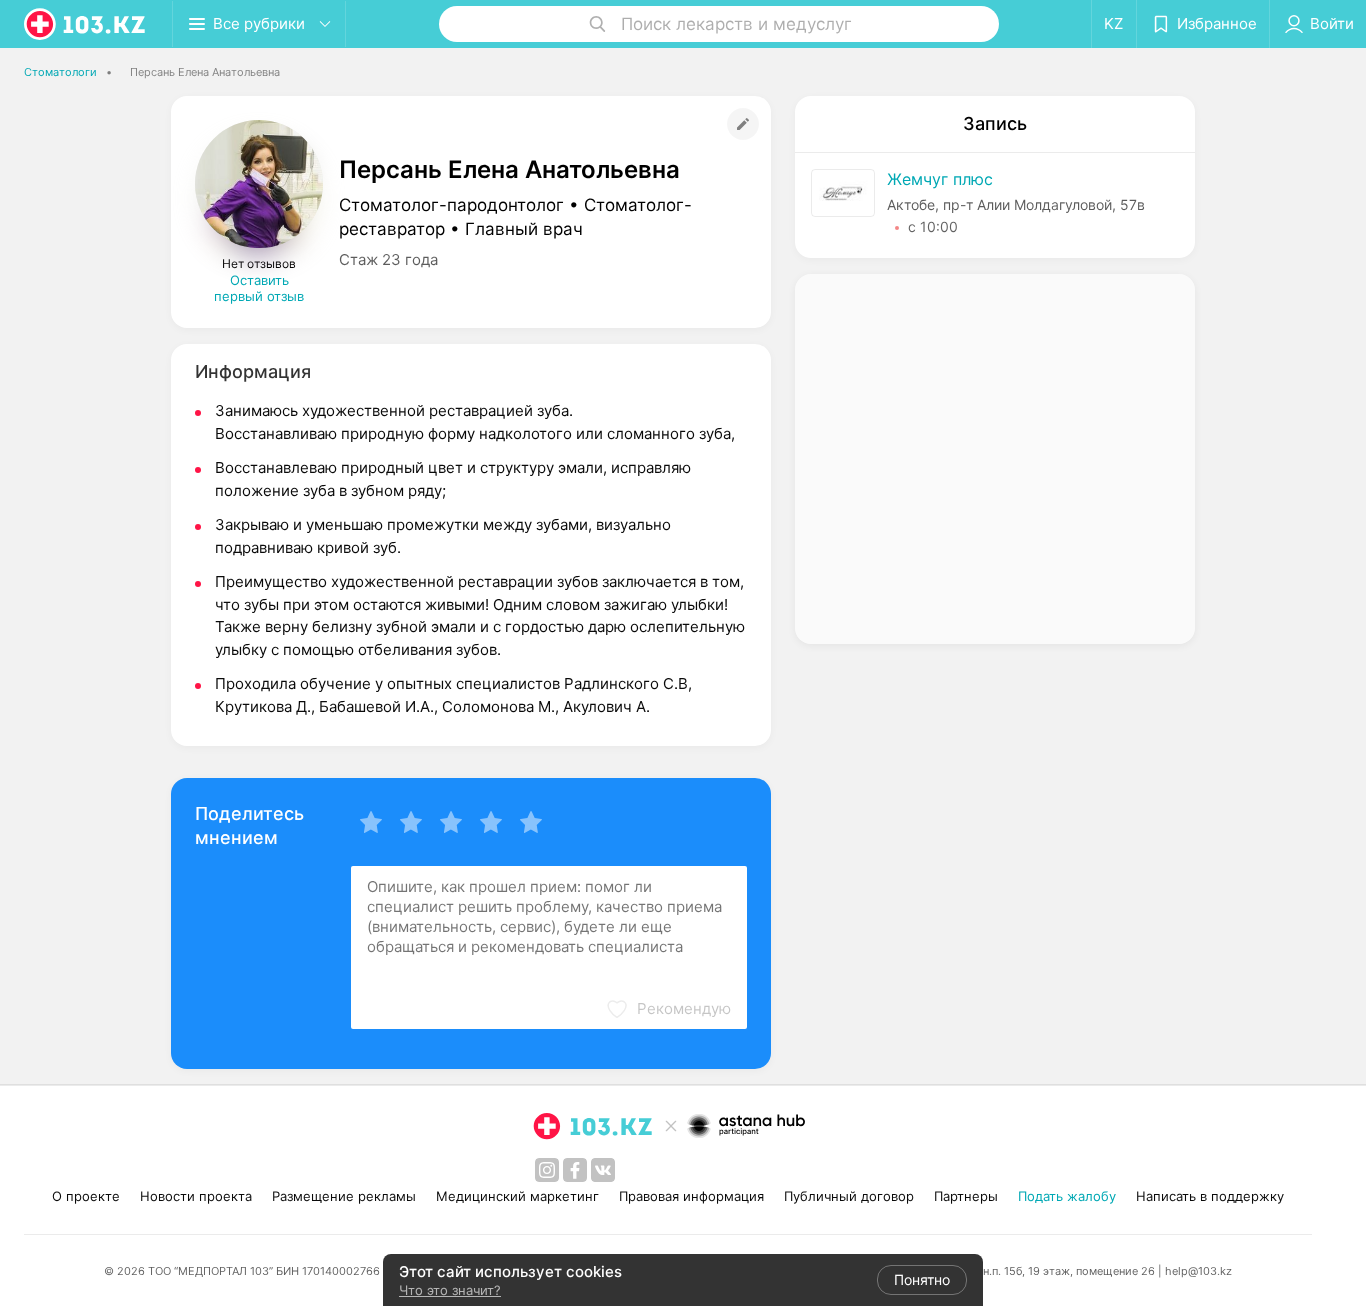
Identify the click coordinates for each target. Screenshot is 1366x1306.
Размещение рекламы (344, 1196)
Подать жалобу (1067, 1196)
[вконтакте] (603, 1170)
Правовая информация (691, 1196)
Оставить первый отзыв (259, 288)
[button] (668, 1009)
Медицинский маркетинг (517, 1196)
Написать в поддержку (1210, 1196)
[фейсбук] (575, 1170)
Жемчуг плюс (940, 179)
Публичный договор (849, 1196)
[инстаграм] (547, 1170)
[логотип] (86, 24)
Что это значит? (450, 1290)
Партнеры (966, 1196)
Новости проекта (196, 1196)
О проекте (86, 1196)
